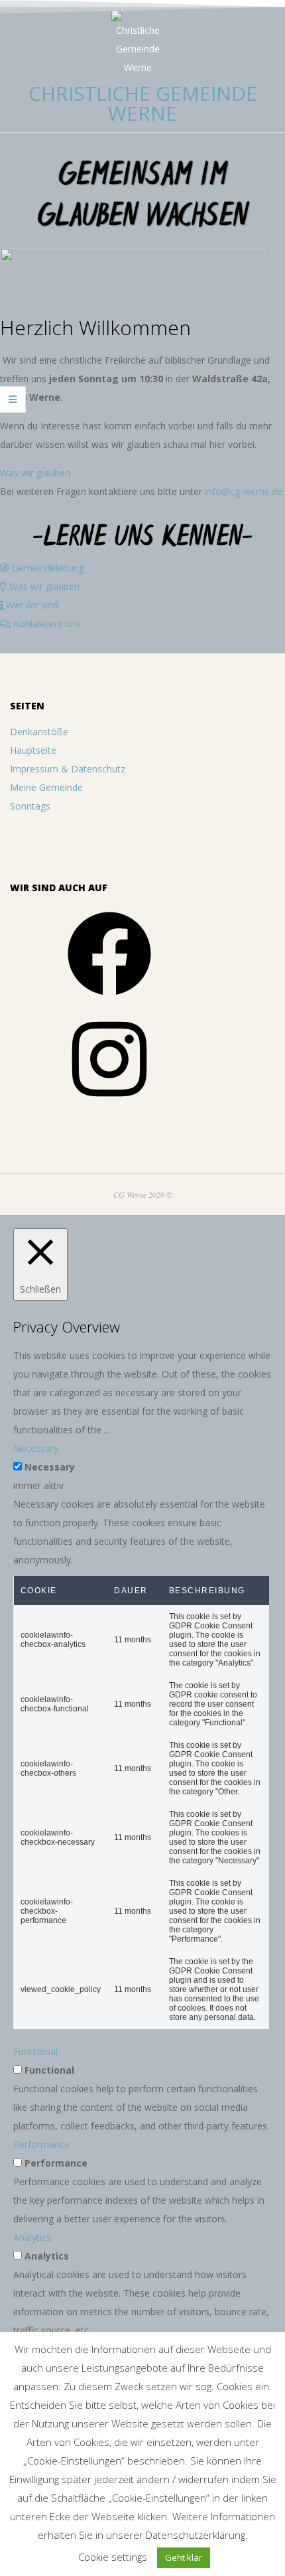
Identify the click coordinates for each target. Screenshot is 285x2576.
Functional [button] (35, 2051)
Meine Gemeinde (46, 787)
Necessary (50, 1467)
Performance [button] (41, 2144)
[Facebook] (109, 1000)
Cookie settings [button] (113, 2557)
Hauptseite (33, 750)
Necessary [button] (36, 1448)
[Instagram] (109, 1105)
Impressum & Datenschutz (68, 769)
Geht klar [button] (184, 2557)
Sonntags (30, 806)
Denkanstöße (39, 732)
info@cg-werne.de (244, 491)
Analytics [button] (32, 2237)
